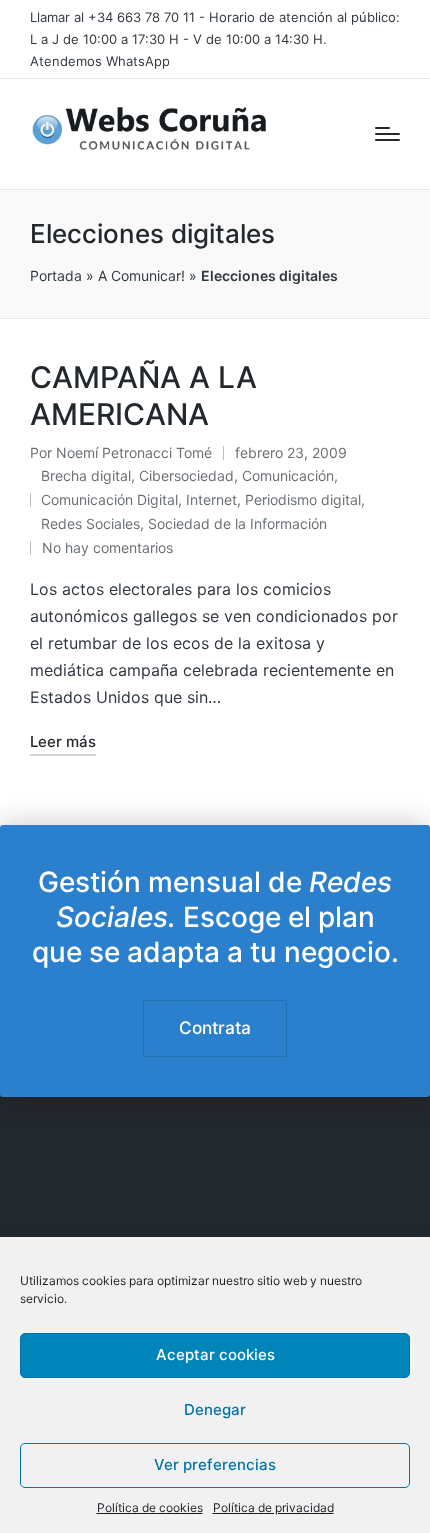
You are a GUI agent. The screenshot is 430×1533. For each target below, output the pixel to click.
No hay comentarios (107, 547)
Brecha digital (86, 475)
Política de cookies (150, 1507)
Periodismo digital (303, 499)
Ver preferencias (215, 1464)
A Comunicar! (141, 275)
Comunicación (288, 475)
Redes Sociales (90, 523)
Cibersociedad (186, 475)
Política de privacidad (273, 1507)
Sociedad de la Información (237, 523)
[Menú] (387, 134)
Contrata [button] (215, 1027)
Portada (56, 275)
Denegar (215, 1409)
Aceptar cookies (215, 1354)
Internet (211, 499)
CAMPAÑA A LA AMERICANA (143, 396)
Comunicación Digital (109, 499)
